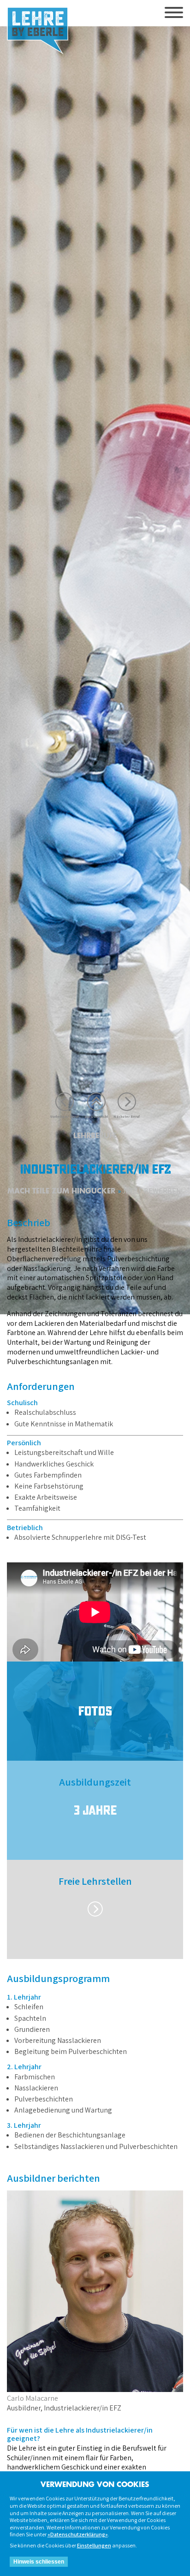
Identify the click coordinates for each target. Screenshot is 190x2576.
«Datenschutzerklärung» (78, 2534)
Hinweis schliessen (39, 2562)
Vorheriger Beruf (65, 1116)
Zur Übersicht (96, 1116)
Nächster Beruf (127, 1116)
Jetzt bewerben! (152, 1191)
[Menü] (174, 13)
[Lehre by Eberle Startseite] (38, 31)
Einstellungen (94, 2545)
